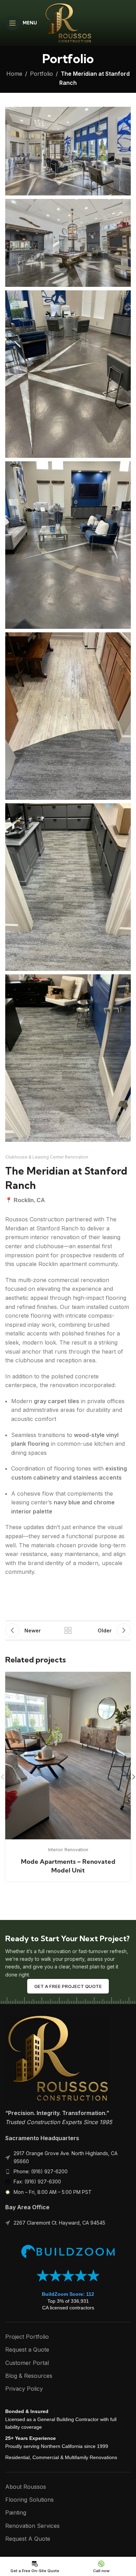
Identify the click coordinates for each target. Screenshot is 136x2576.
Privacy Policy (24, 2389)
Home (14, 74)
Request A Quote (28, 2539)
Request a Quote (27, 2350)
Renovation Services (32, 2526)
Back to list (68, 1630)
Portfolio (41, 74)
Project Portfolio (27, 2337)
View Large (125, 1678)
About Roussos (26, 2487)
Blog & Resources (29, 2376)
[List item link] (68, 2172)
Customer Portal (27, 2363)
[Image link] (58, 2058)
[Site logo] (68, 22)
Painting (16, 2512)
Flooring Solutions (29, 2500)
